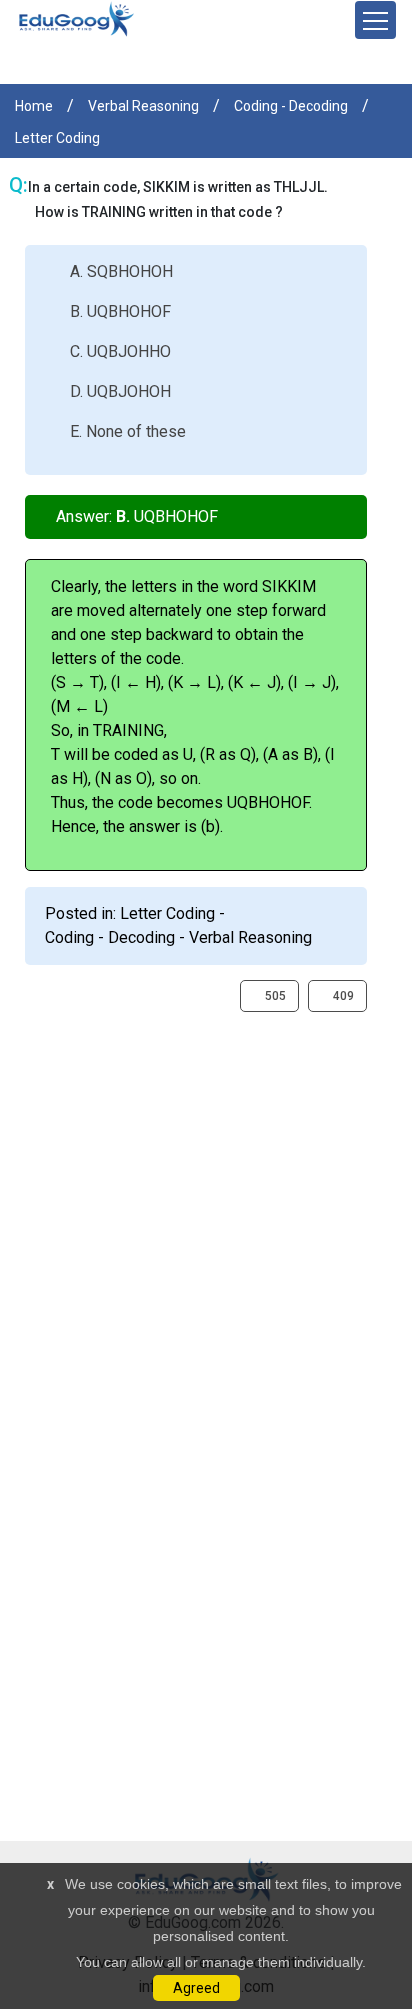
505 (274, 996)
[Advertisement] (206, 1218)
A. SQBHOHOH (121, 271)
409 (342, 996)
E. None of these (128, 431)
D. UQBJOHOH (120, 391)
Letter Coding (57, 138)
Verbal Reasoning (143, 106)
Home (34, 106)
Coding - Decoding (291, 106)
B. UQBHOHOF (120, 311)
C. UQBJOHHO (120, 351)
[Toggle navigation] (375, 20)
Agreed (196, 1988)
